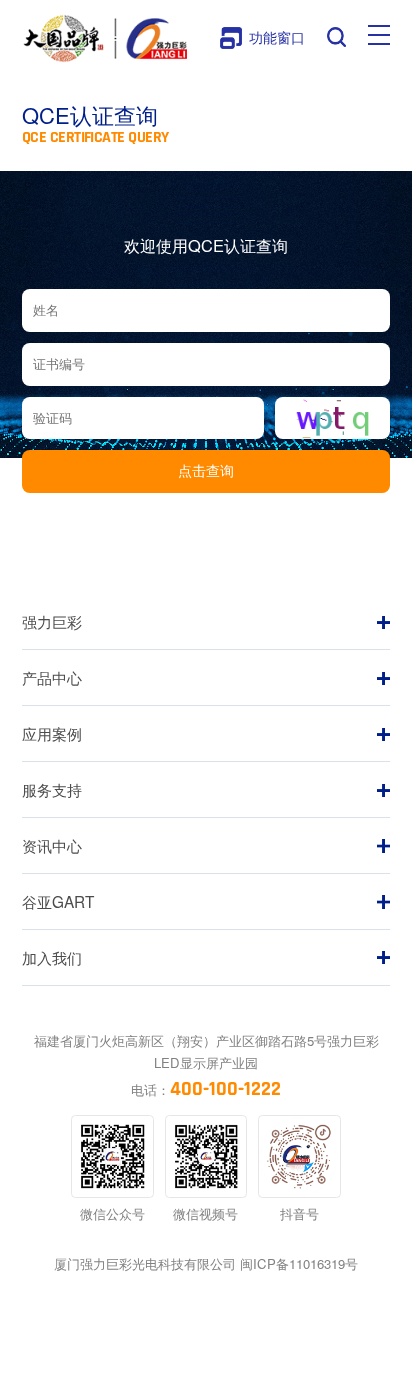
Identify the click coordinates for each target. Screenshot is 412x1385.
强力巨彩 (52, 621)
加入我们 (52, 957)
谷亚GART (58, 901)
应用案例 (52, 733)
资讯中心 (52, 845)
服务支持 (52, 789)
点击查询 (206, 471)
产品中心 (52, 677)
